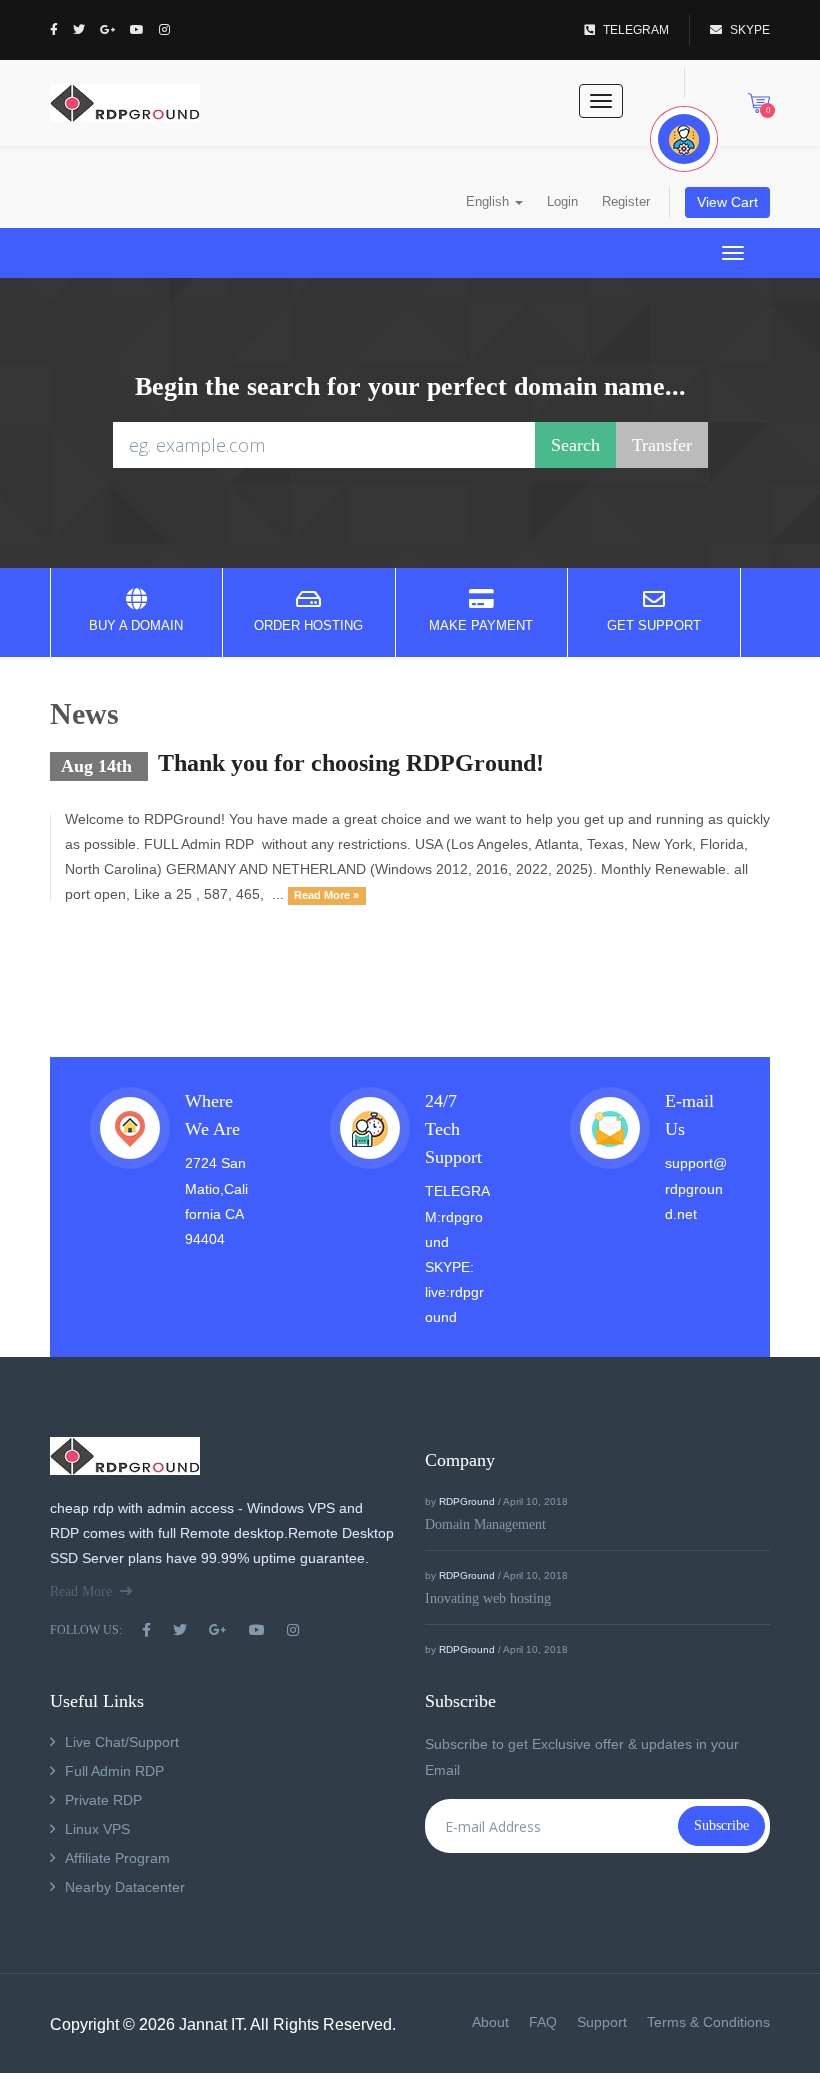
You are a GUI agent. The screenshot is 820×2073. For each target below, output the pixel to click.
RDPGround (467, 1501)
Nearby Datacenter (125, 1887)
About (490, 2022)
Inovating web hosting (488, 1598)
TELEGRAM (636, 30)
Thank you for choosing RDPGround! (351, 763)
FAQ (543, 2022)
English (489, 202)
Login (562, 202)
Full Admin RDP (114, 1771)
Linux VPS (97, 1829)
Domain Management (485, 1524)
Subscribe (721, 1825)
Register (626, 202)
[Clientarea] (684, 139)
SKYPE (750, 30)
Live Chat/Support (122, 1742)
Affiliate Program (117, 1858)
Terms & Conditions (708, 2022)
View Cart (727, 202)
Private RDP (103, 1800)
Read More (81, 1591)
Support (602, 2022)
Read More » (326, 895)
